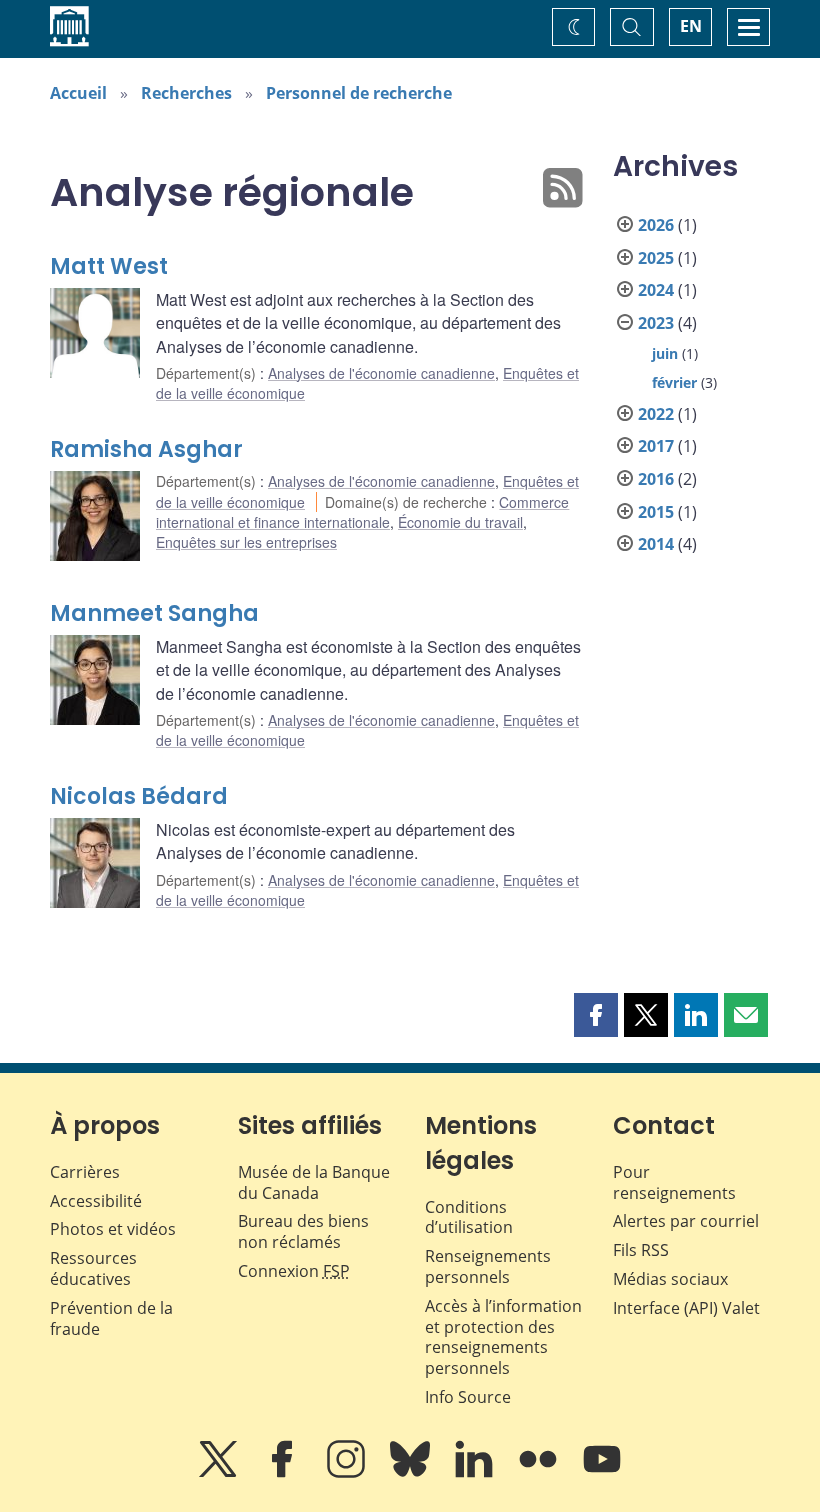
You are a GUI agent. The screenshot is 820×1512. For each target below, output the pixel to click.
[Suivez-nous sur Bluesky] (412, 1473)
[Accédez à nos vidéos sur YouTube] (602, 1473)
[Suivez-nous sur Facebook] (284, 1473)
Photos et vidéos (113, 1229)
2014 (656, 544)
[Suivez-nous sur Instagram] (348, 1473)
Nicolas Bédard (139, 796)
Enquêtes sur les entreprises (246, 542)
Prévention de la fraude (111, 1318)
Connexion (294, 1271)
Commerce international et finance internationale (362, 512)
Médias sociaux (670, 1279)
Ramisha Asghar (146, 449)
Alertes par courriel (686, 1221)
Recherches (186, 93)
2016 (656, 479)
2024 (656, 290)
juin (665, 353)
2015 (656, 512)
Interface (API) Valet (686, 1308)
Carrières (85, 1172)
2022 (656, 414)
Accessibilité (96, 1201)
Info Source (468, 1397)
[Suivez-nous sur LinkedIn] (476, 1473)
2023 (656, 323)
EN (691, 26)
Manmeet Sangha (154, 613)
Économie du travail (460, 522)
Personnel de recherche (359, 93)
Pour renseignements (674, 1182)
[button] (596, 1015)
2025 (656, 258)
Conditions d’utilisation (469, 1217)
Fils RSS (641, 1250)
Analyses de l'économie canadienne (381, 373)
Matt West (109, 266)
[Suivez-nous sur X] (220, 1473)
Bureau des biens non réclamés (303, 1231)
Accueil (78, 93)
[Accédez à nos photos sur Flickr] (540, 1473)
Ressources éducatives (93, 1268)
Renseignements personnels (488, 1266)
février (674, 382)
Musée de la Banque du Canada (314, 1182)
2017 (656, 446)
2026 (656, 225)
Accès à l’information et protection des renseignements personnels (503, 1337)
